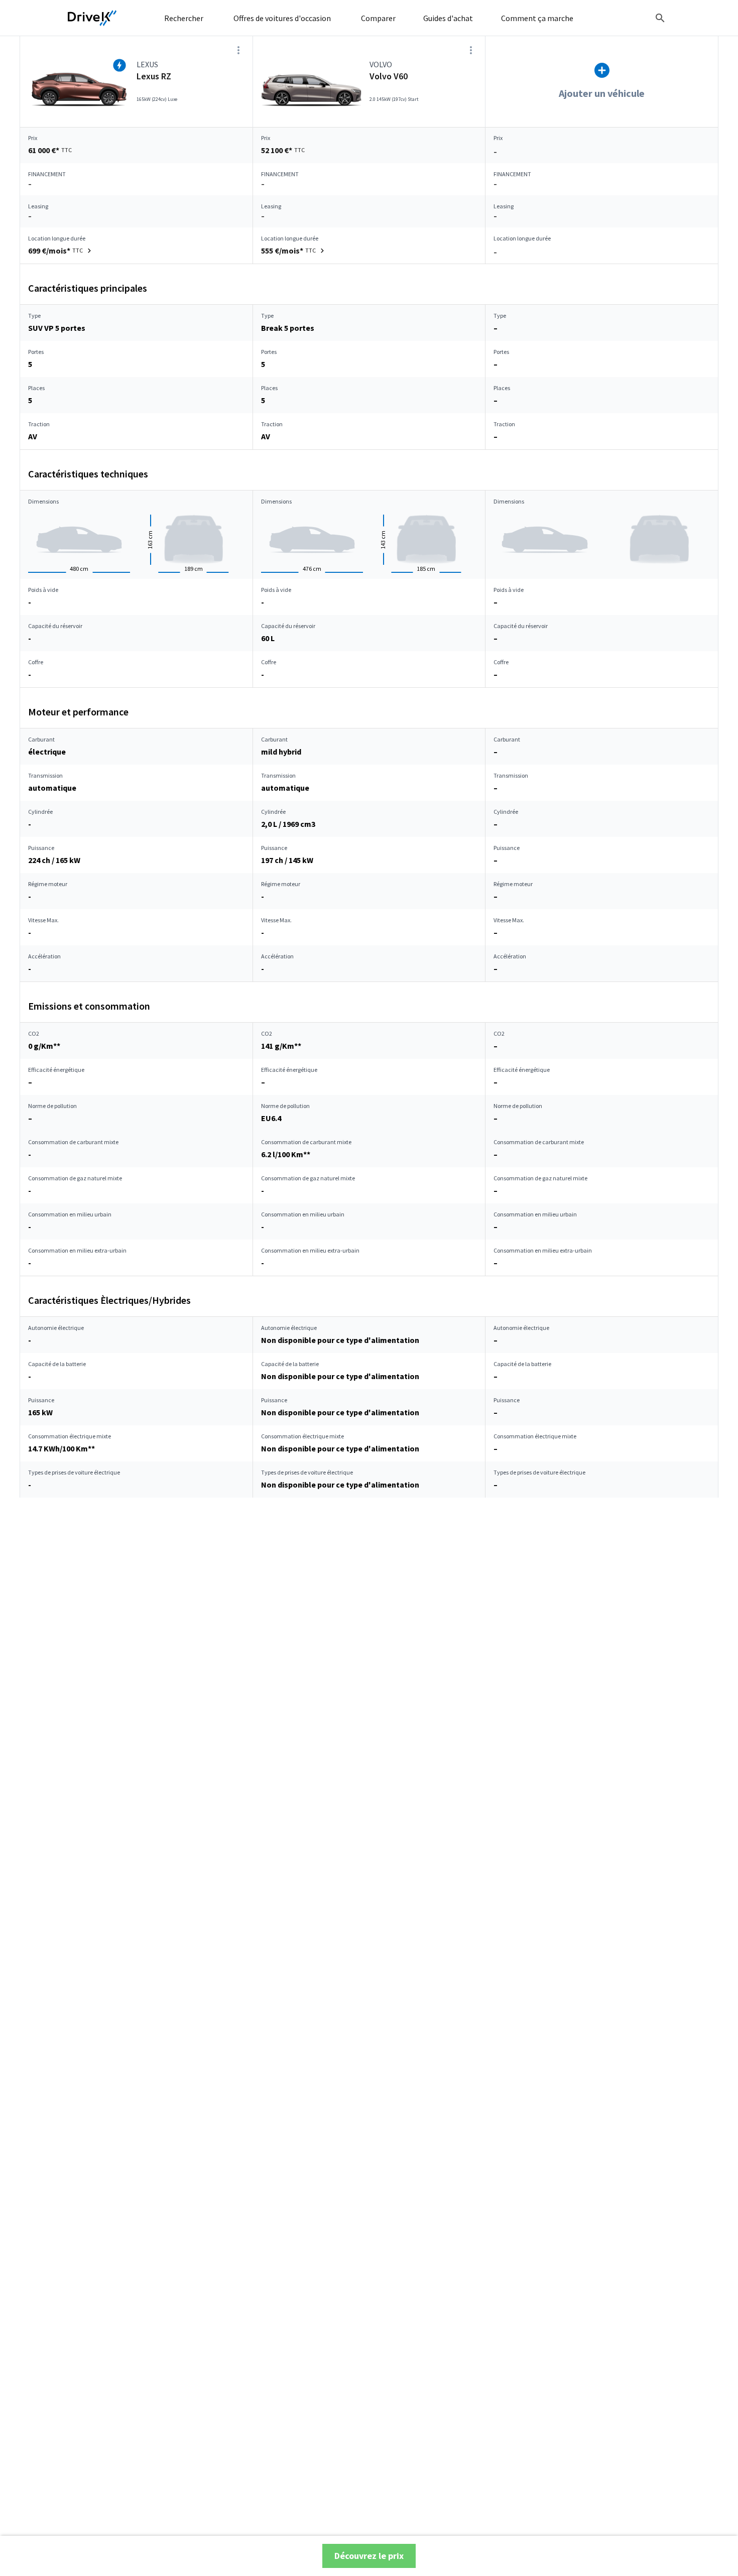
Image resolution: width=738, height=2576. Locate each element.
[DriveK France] (92, 18)
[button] (61, 251)
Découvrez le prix (369, 2556)
